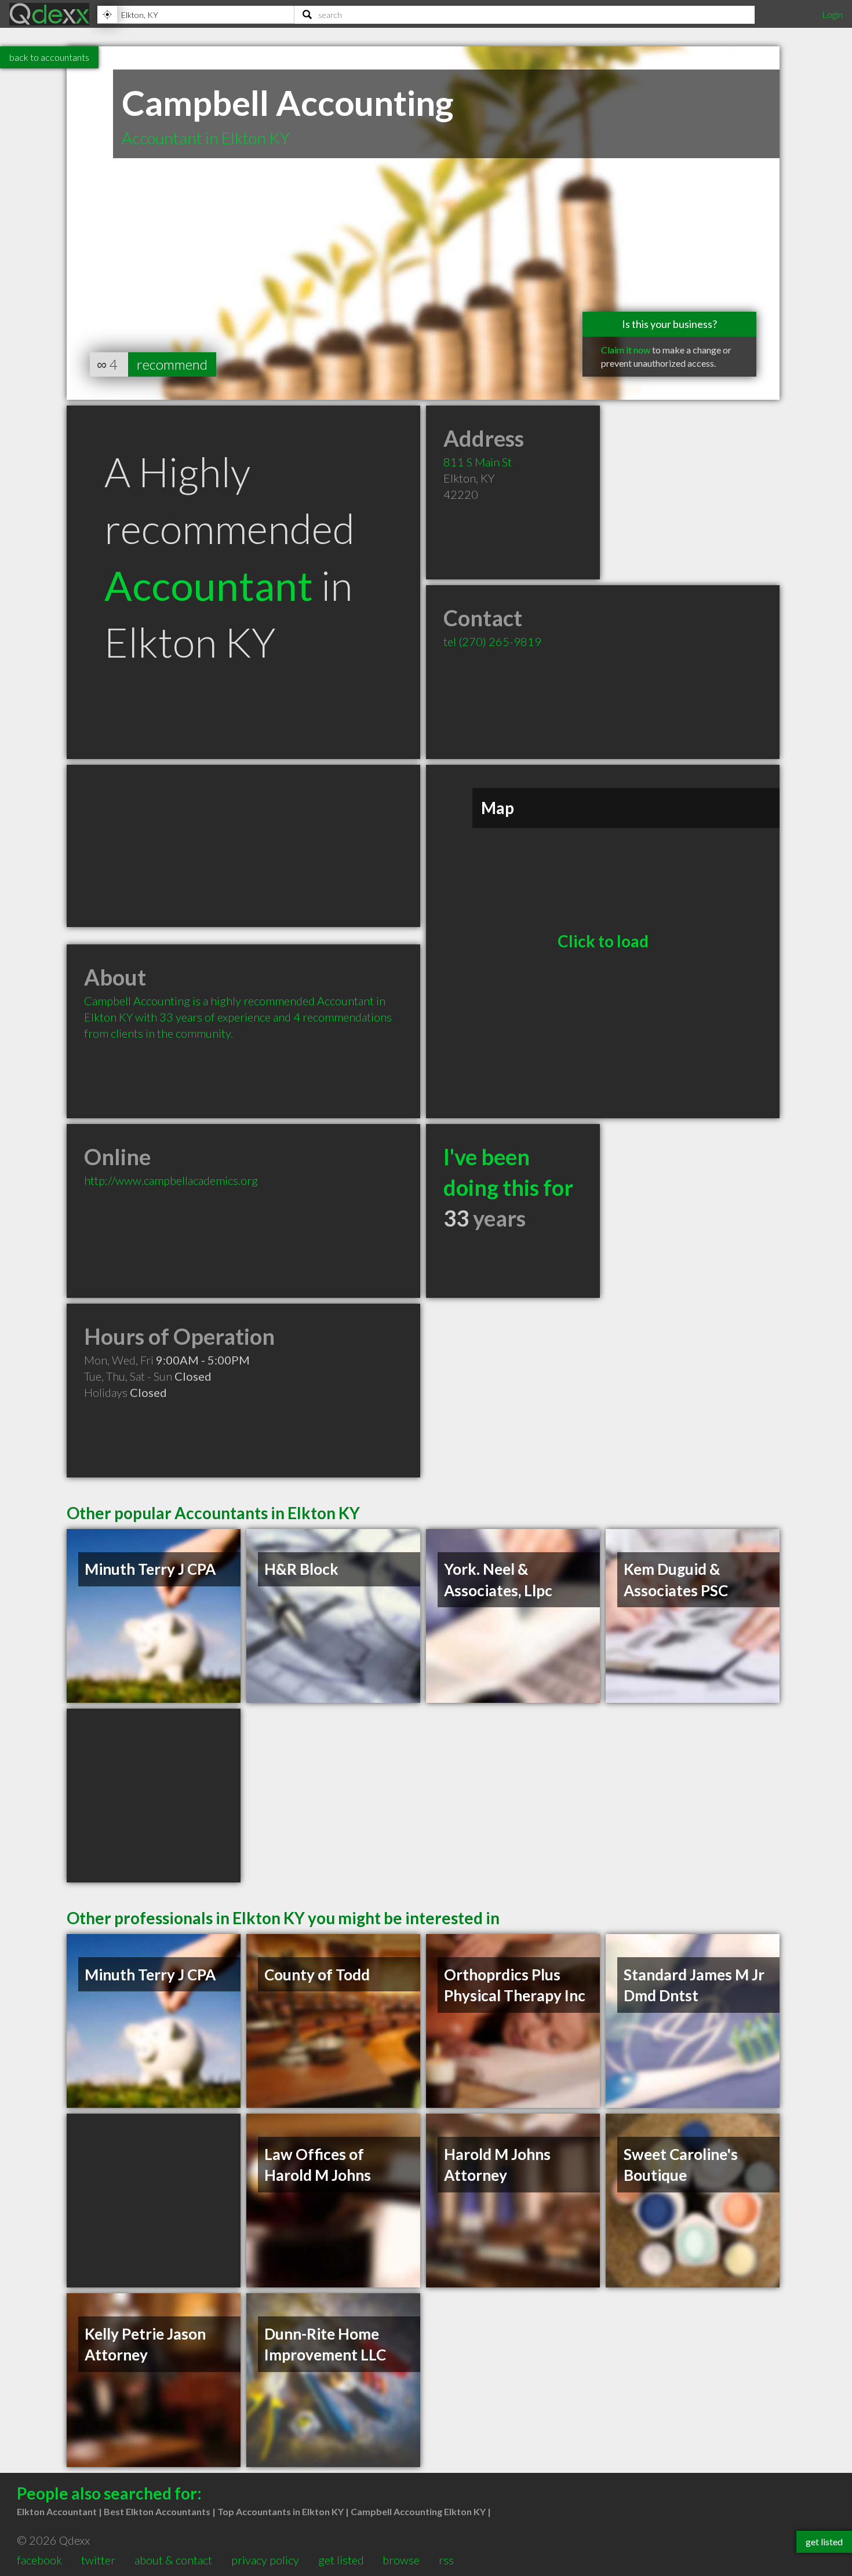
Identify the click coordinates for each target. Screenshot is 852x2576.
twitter (98, 2560)
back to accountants (49, 57)
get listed (341, 2560)
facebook (39, 2560)
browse (401, 2560)
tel (492, 641)
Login (832, 14)
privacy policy (265, 2560)
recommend (172, 364)
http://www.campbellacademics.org (171, 1180)
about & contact (173, 2560)
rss (446, 2560)
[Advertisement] (243, 846)
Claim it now (626, 350)
